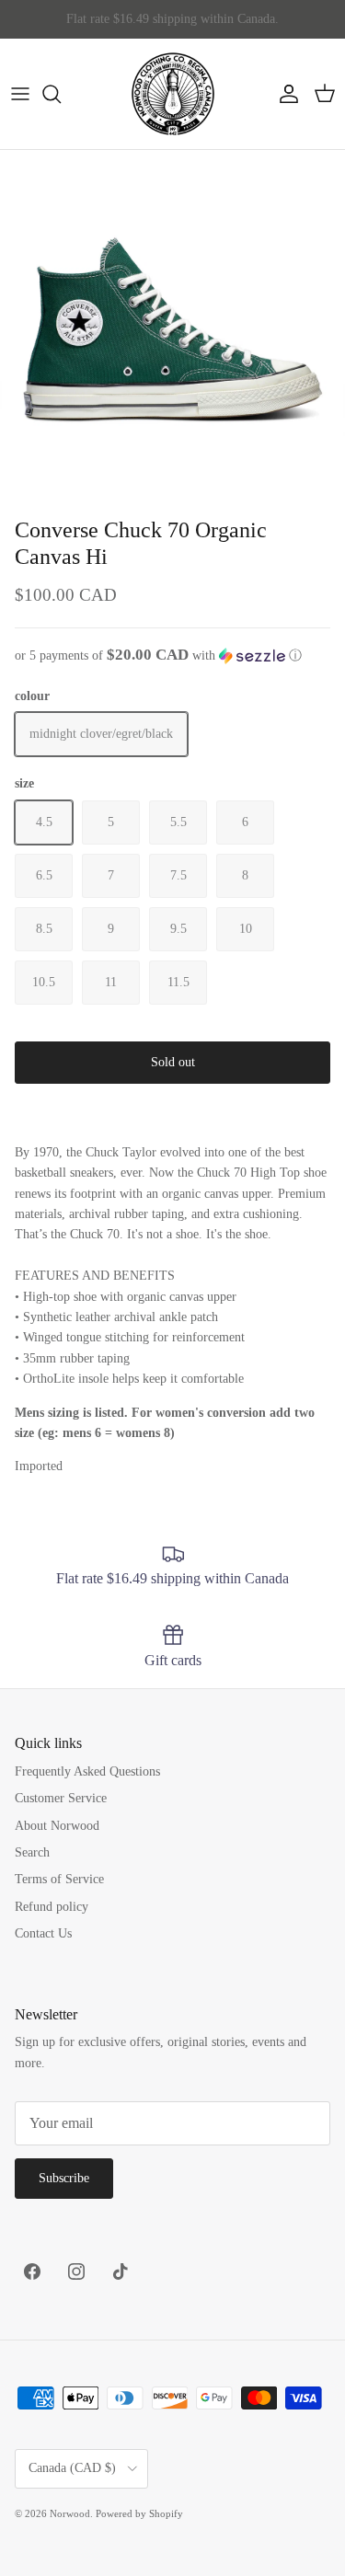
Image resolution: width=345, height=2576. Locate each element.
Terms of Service (59, 1879)
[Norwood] (173, 94)
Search (32, 1852)
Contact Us (43, 1933)
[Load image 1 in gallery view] (172, 322)
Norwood (70, 2513)
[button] (172, 655)
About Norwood (57, 1826)
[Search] (61, 94)
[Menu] (20, 94)
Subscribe (64, 2178)
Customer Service (61, 1798)
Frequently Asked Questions (87, 1771)
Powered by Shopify (139, 2513)
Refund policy (52, 1907)
